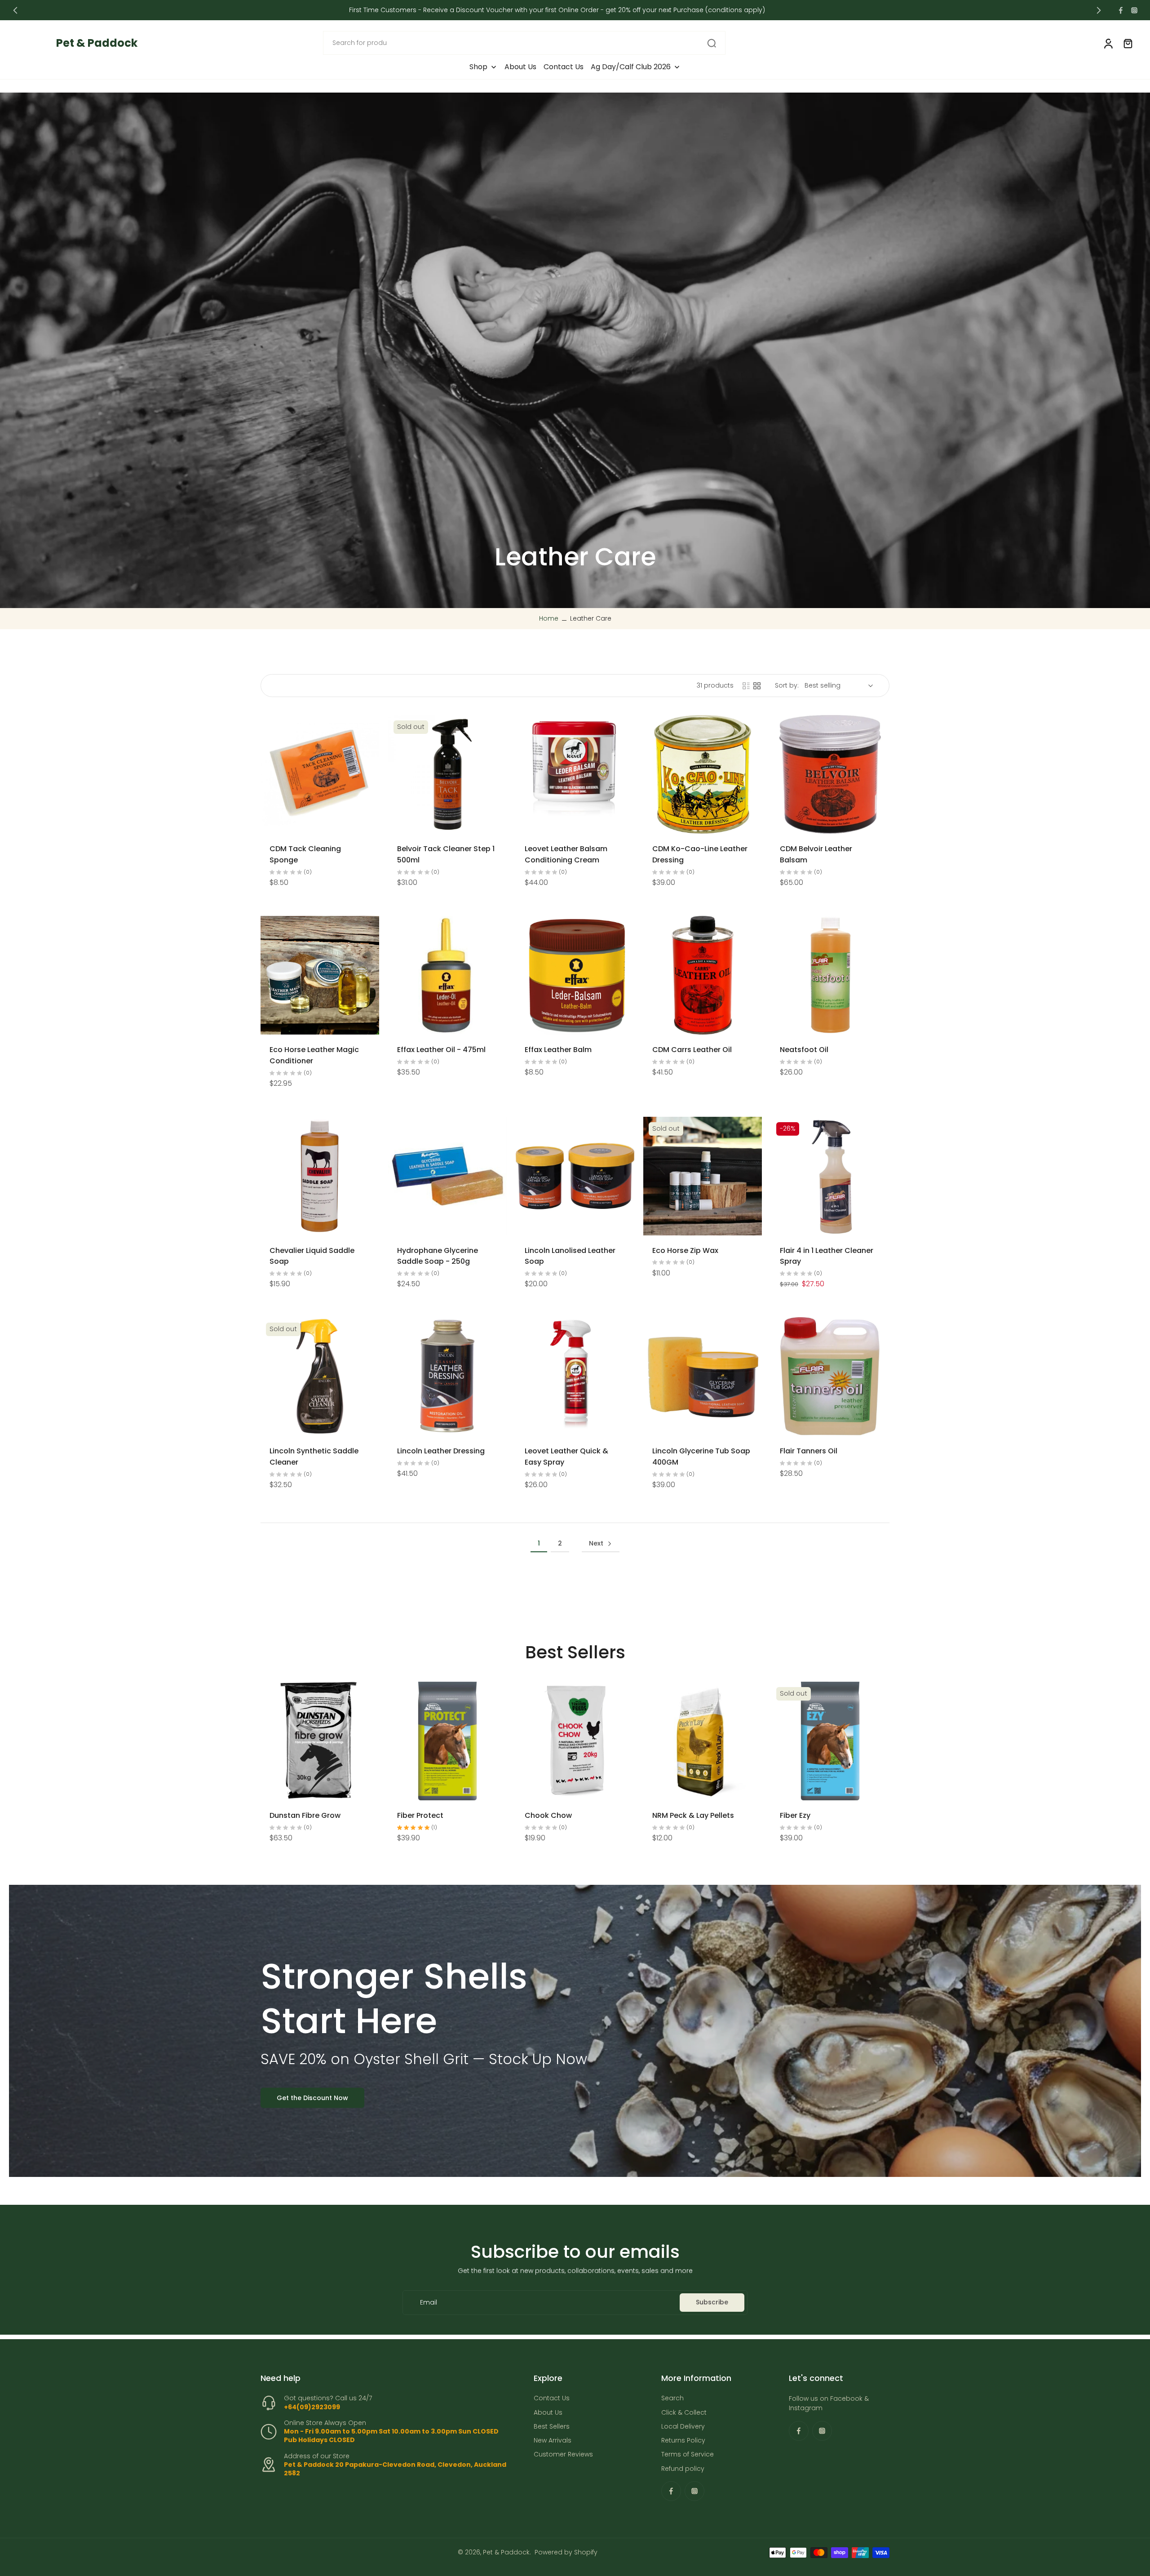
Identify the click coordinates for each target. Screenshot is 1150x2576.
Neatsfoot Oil (804, 1050)
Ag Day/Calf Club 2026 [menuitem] (631, 67)
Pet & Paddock (506, 2552)
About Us (548, 2413)
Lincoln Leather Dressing (441, 1451)
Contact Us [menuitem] (564, 67)
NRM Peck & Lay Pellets (693, 1815)
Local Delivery (683, 2427)
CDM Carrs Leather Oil (692, 1050)
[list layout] (746, 686)
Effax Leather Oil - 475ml (441, 1050)
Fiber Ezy (795, 1815)
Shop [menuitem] (478, 67)
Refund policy (683, 2469)
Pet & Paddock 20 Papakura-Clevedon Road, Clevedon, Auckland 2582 (395, 2469)
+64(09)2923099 (312, 2407)
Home (549, 618)
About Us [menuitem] (520, 67)
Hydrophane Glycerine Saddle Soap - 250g (438, 1256)
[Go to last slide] (15, 10)
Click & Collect (684, 2413)
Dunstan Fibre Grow (305, 1815)
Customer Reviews (563, 2455)
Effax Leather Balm (558, 1050)
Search (672, 2399)
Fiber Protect (420, 1815)
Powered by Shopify (566, 2552)
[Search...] (712, 43)
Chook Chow (548, 1815)
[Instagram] (1134, 10)
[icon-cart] (1128, 43)
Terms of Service (688, 2455)
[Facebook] (1121, 10)
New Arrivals (553, 2441)
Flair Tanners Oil (809, 1451)
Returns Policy (683, 2441)
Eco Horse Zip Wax (685, 1250)
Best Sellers (552, 2427)
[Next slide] (1099, 10)
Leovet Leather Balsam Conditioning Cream (566, 854)
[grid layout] (757, 686)
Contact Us (552, 2399)
